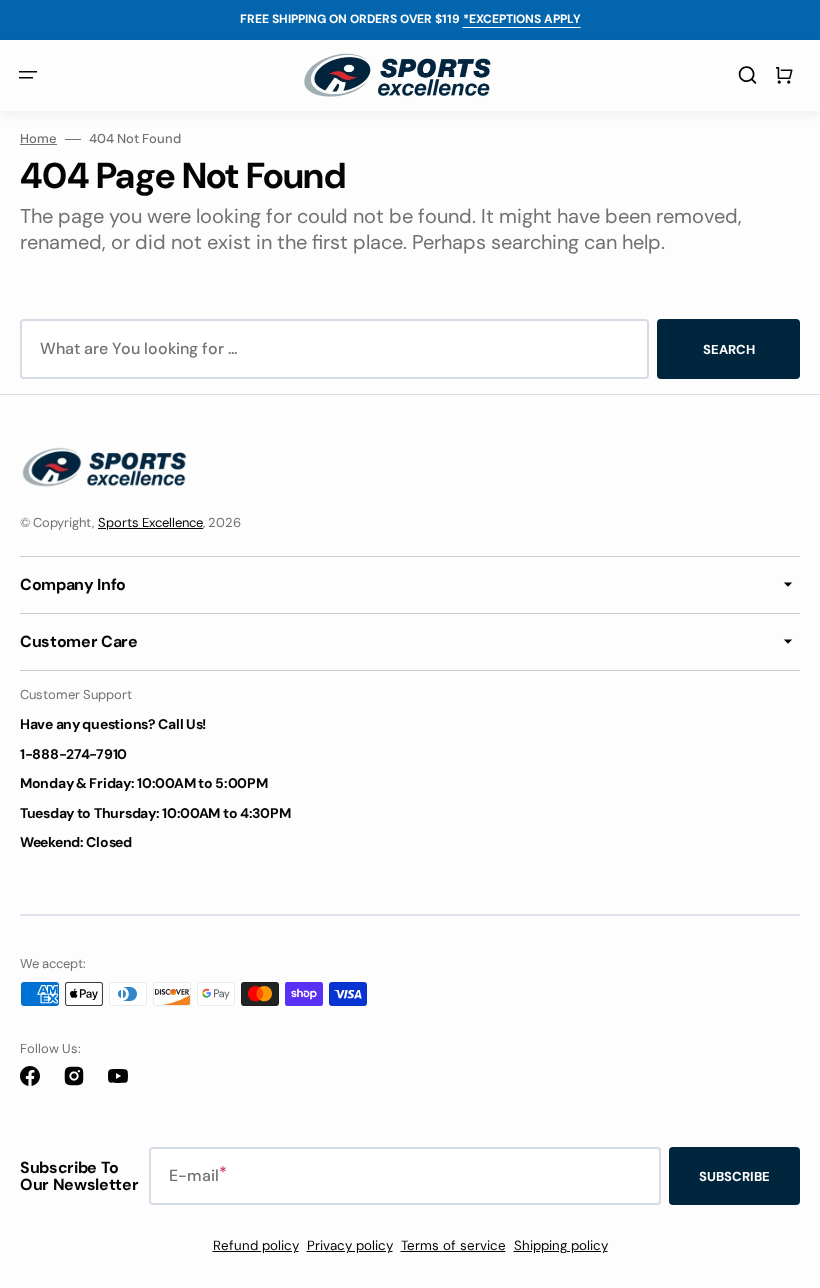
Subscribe (734, 1176)
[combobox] (334, 349)
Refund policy (256, 1245)
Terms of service (453, 1245)
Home (38, 139)
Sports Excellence (150, 522)
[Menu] (28, 75)
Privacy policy (350, 1245)
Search (729, 349)
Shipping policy (561, 1245)
